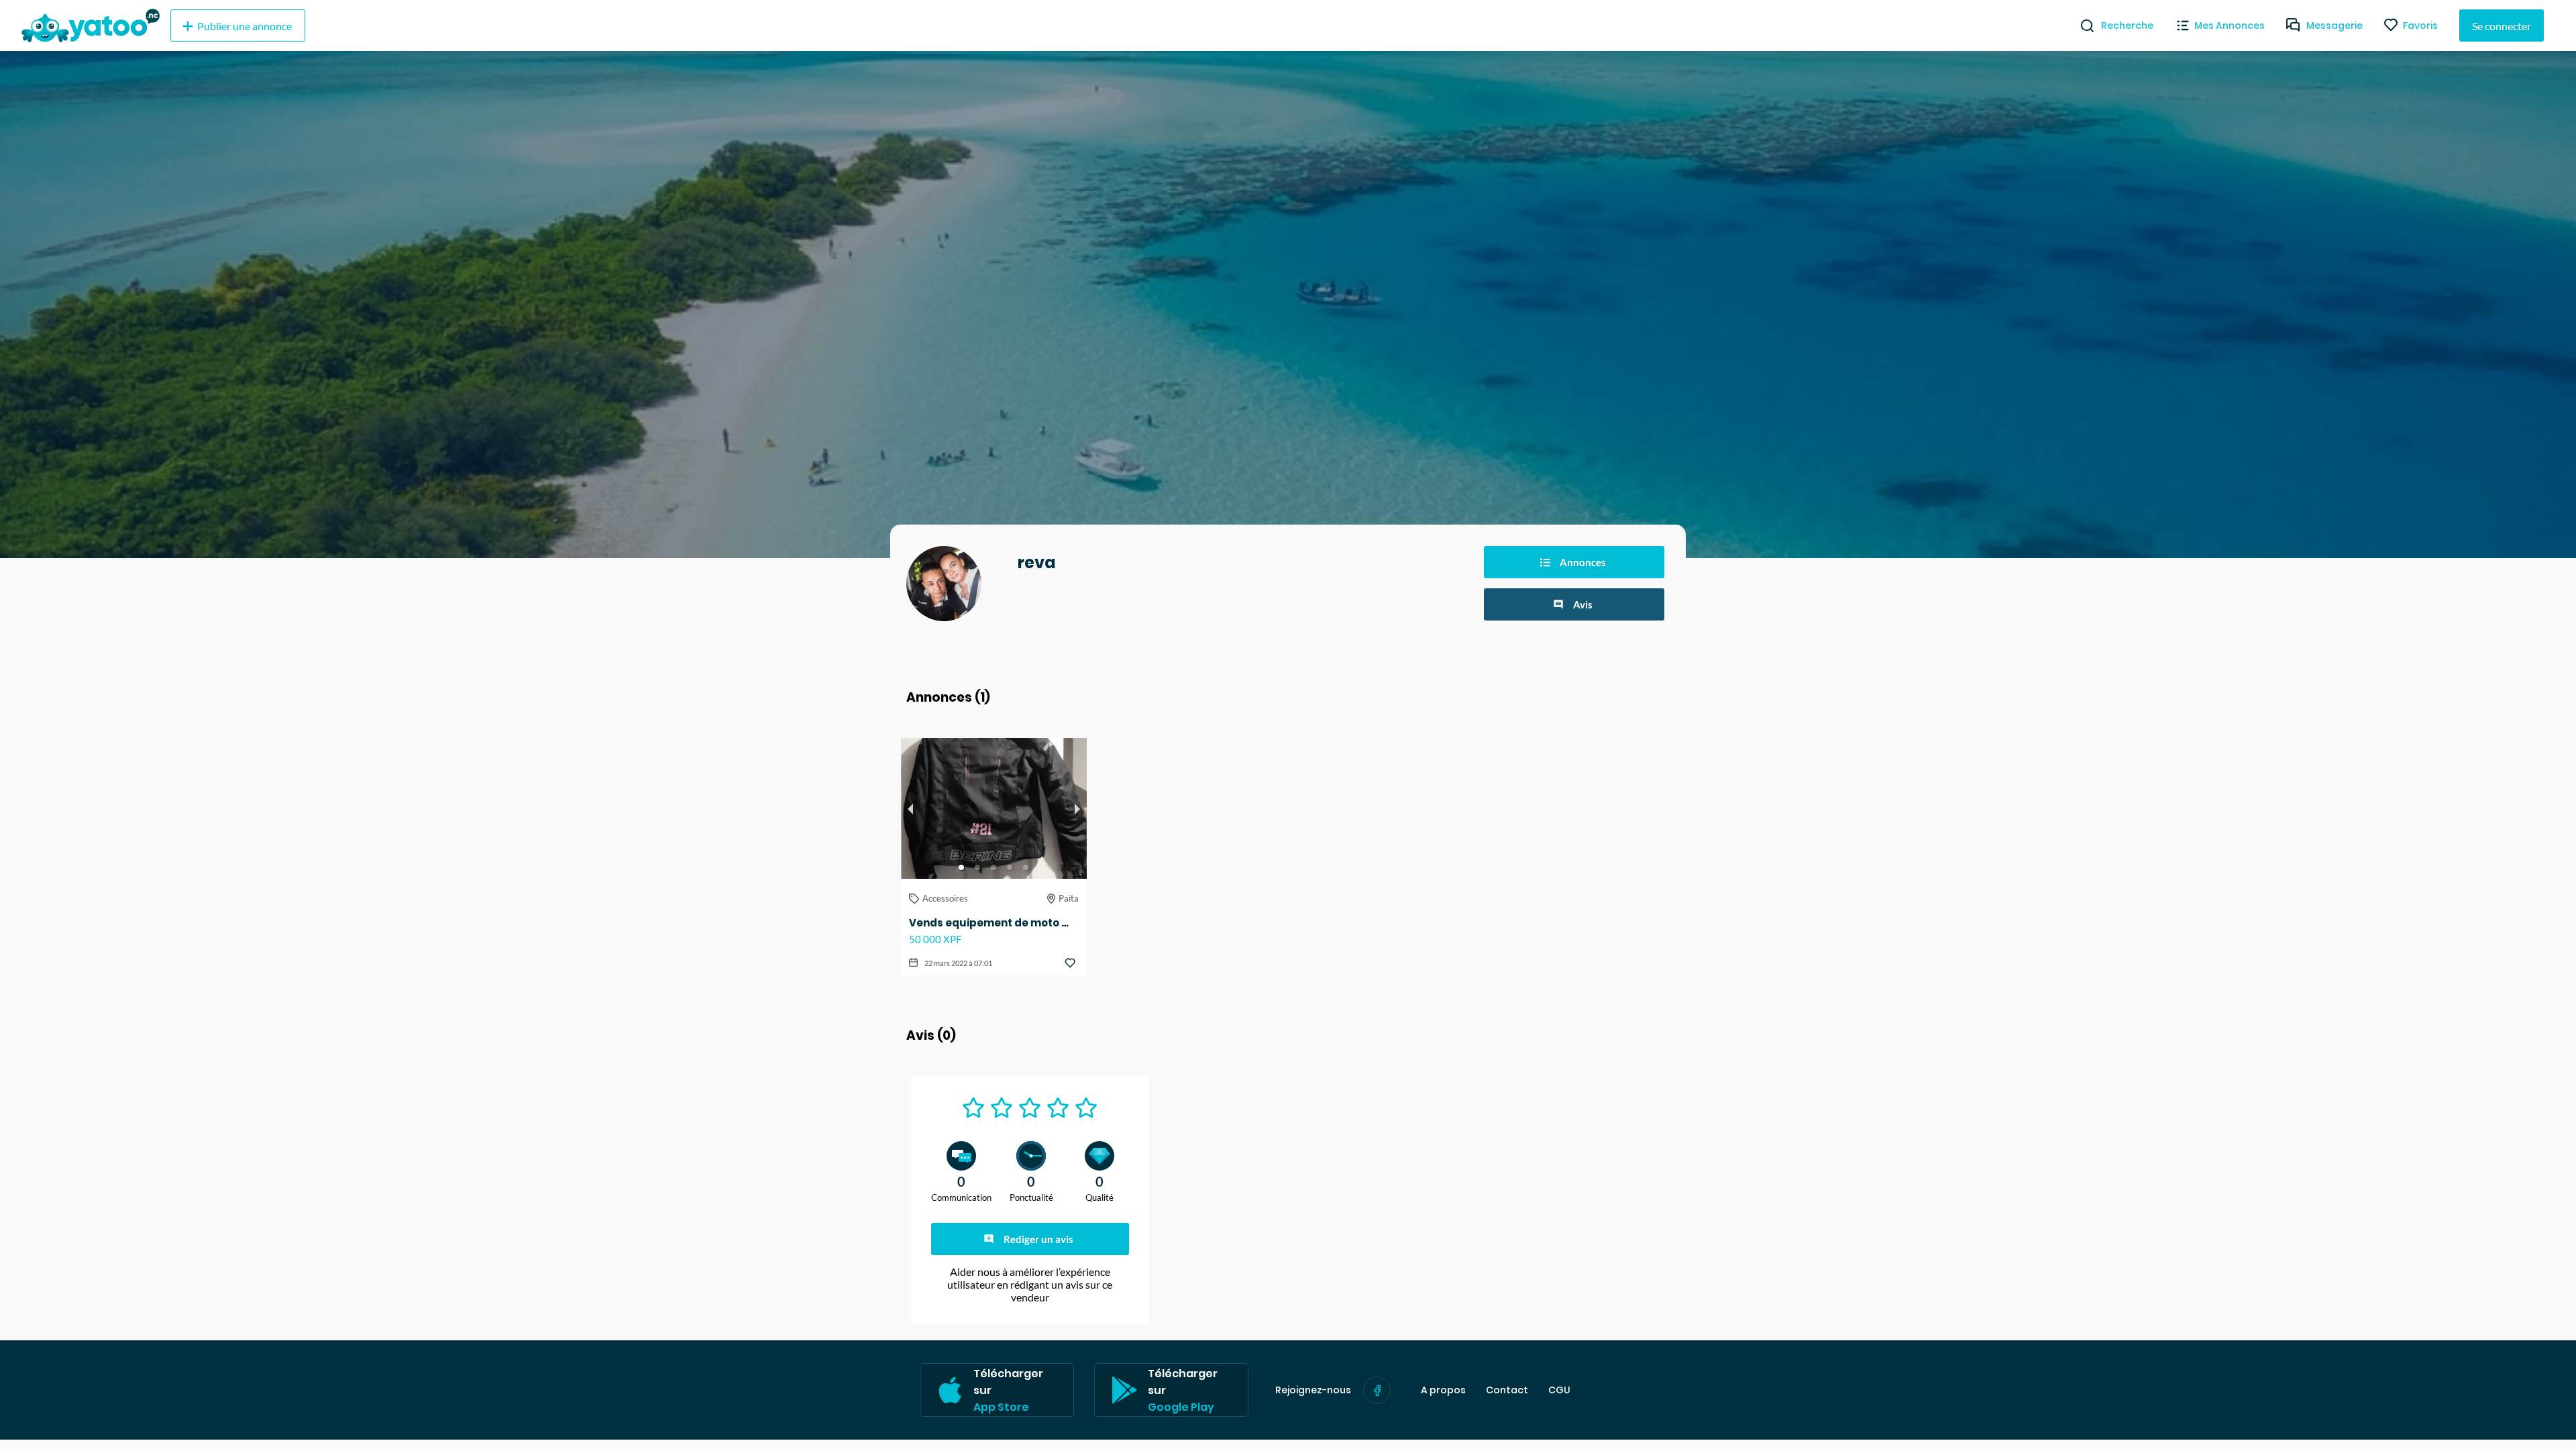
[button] (961, 867)
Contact (1507, 1390)
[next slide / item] (1077, 808)
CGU (1559, 1390)
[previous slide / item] (910, 808)
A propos (1443, 1390)
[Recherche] (2082, 25)
